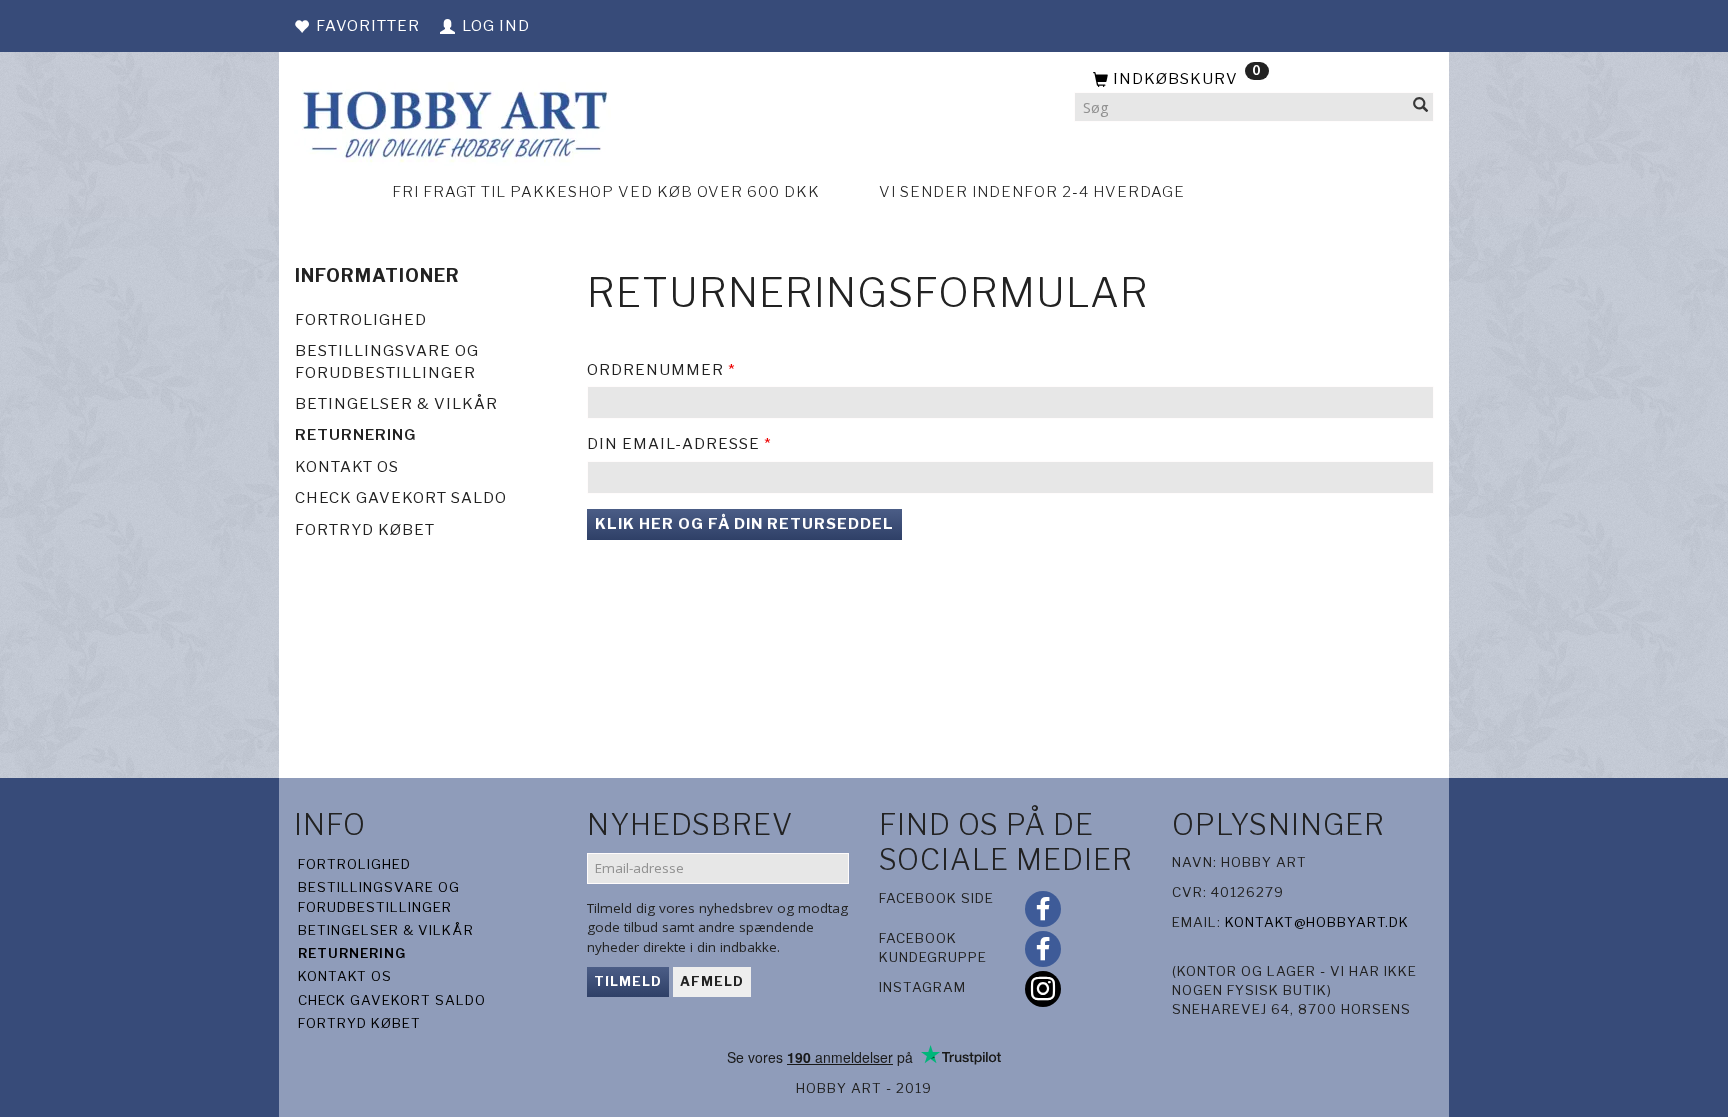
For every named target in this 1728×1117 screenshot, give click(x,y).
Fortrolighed (361, 320)
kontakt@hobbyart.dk (1317, 922)
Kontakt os (347, 467)
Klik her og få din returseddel (744, 524)
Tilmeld (628, 981)
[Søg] (1421, 107)
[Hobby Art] (452, 121)
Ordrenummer (655, 370)
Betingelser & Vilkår (396, 404)
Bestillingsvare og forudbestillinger (387, 361)
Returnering (355, 435)
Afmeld (712, 981)
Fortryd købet (365, 530)
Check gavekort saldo (401, 498)
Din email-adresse (673, 444)
